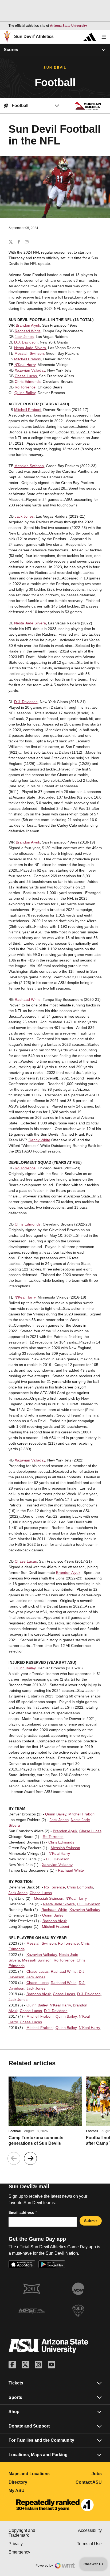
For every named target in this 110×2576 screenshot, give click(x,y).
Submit (91, 2221)
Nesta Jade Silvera (30, 348)
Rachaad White (28, 331)
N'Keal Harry (25, 365)
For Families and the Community (41, 2440)
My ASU (32, 2491)
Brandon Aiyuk (28, 325)
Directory (32, 2482)
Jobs (97, 2474)
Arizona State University (68, 26)
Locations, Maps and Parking (38, 2455)
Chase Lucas (26, 376)
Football (15, 2131)
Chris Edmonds (28, 381)
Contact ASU (89, 2482)
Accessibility (90, 2530)
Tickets (16, 2383)
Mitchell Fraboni (28, 359)
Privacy (32, 2544)
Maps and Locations (32, 2474)
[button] (30, 2158)
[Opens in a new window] (55, 2505)
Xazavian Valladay (30, 370)
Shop (14, 2412)
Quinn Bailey (25, 393)
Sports (15, 2397)
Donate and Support (29, 2426)
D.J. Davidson (26, 342)
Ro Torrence (25, 387)
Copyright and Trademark (32, 2533)
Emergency (32, 2552)
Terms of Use (89, 2544)
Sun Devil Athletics (34, 37)
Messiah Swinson (29, 353)
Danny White (39, 1140)
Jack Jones (24, 337)
